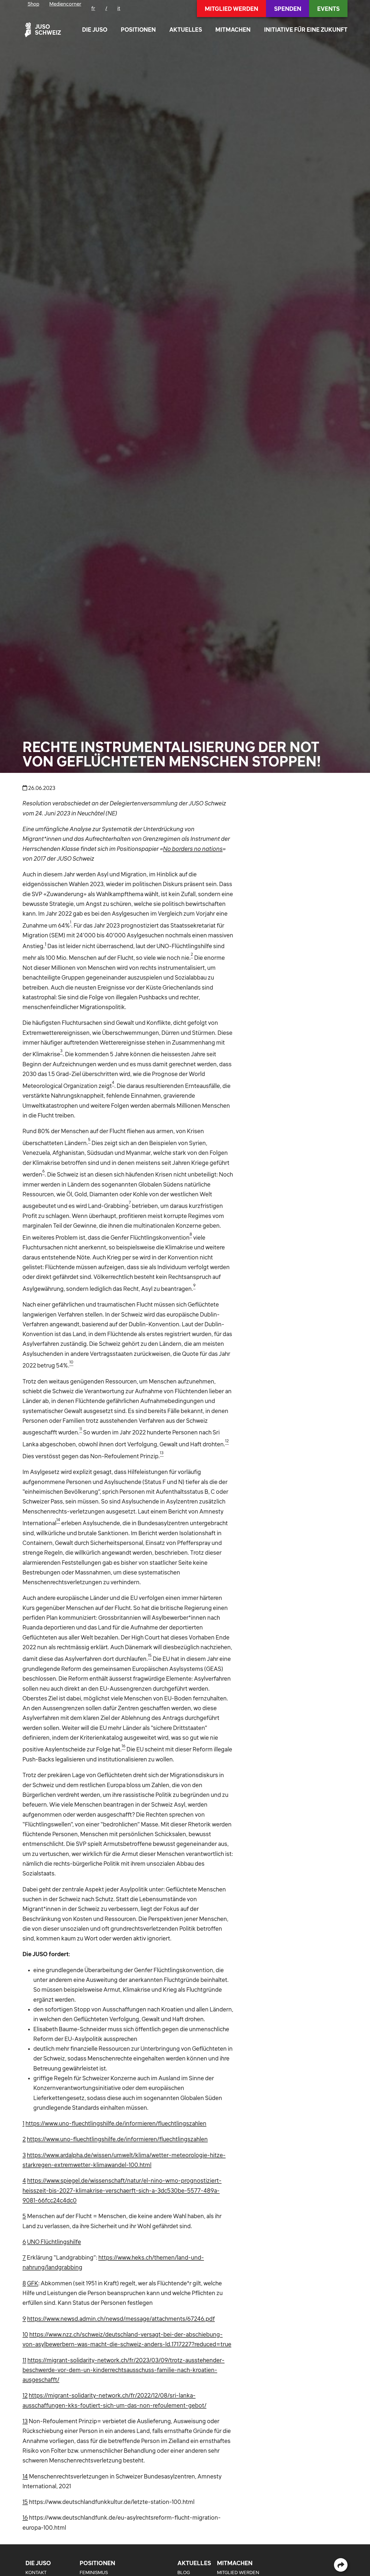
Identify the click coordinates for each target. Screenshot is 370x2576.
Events (328, 9)
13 (25, 2421)
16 (25, 2517)
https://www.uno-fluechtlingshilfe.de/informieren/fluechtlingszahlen (116, 2123)
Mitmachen (233, 30)
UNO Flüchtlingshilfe (54, 2242)
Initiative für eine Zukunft (306, 30)
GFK (33, 2283)
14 (25, 2476)
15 (25, 2502)
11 (24, 2360)
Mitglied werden (231, 9)
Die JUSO (95, 30)
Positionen (138, 30)
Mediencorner (65, 4)
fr (93, 8)
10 (25, 2334)
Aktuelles (186, 30)
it (119, 8)
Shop (33, 4)
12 (25, 2395)
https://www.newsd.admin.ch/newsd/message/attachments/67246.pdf (121, 2319)
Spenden (288, 9)
